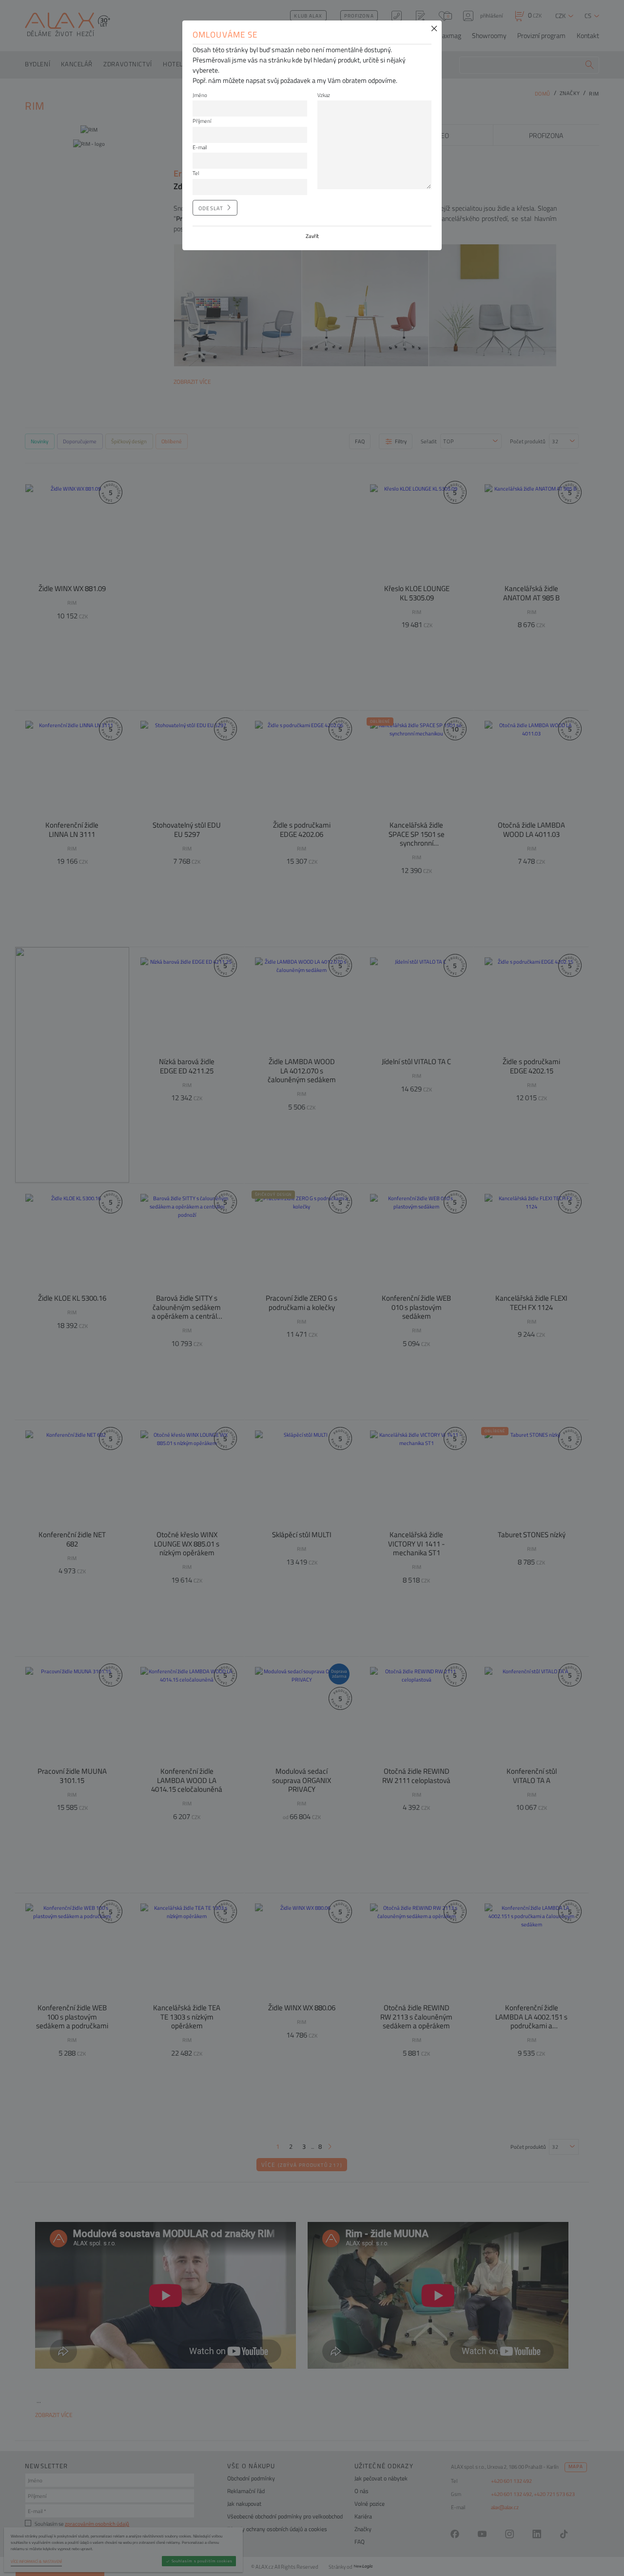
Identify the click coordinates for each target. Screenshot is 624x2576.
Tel (196, 173)
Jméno (200, 95)
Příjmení (202, 121)
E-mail (200, 147)
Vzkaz (324, 95)
